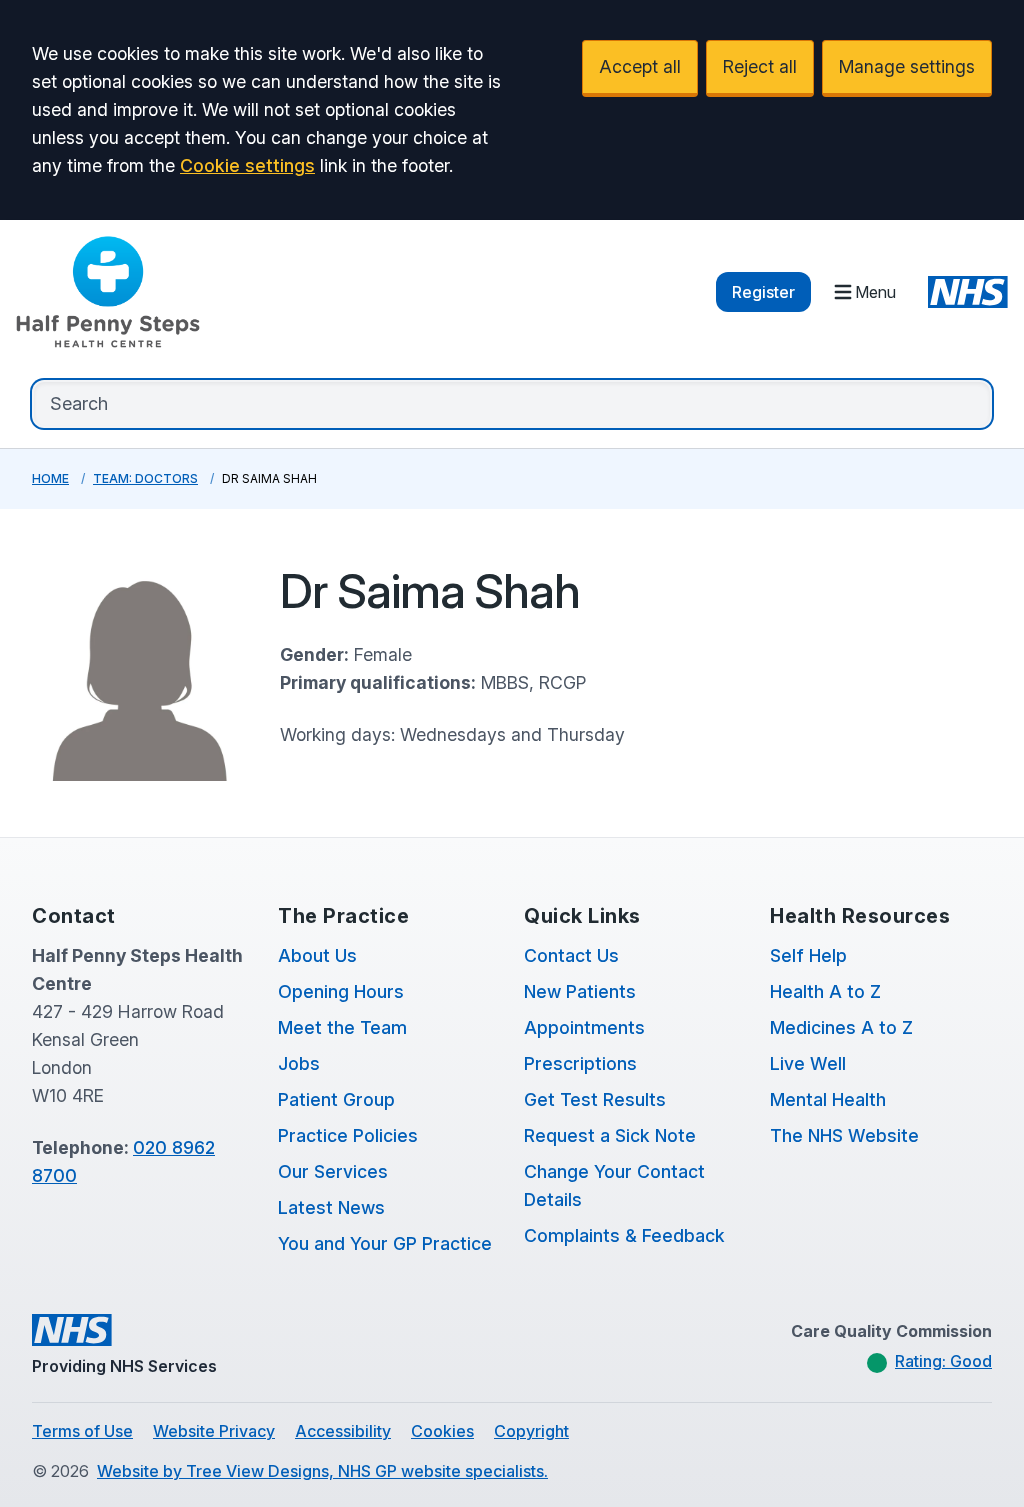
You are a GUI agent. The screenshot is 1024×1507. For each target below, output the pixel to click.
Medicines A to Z (841, 1027)
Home (50, 478)
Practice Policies (348, 1135)
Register (763, 292)
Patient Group (336, 1099)
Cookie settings (247, 165)
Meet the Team (342, 1027)
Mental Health (828, 1099)
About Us (317, 955)
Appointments (584, 1027)
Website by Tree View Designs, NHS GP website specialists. (322, 1471)
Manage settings (907, 66)
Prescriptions (580, 1063)
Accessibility (343, 1431)
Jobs (299, 1063)
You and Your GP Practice (385, 1243)
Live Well (808, 1063)
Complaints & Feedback (624, 1235)
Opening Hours (341, 991)
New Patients (580, 991)
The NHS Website (844, 1135)
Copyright (531, 1431)
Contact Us (571, 955)
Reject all (760, 66)
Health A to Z (825, 991)
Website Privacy (214, 1431)
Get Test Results (595, 1099)
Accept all (640, 66)
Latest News (331, 1207)
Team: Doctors (145, 478)
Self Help (808, 955)
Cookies (442, 1431)
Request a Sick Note (610, 1135)
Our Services (333, 1171)
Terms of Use (82, 1431)
